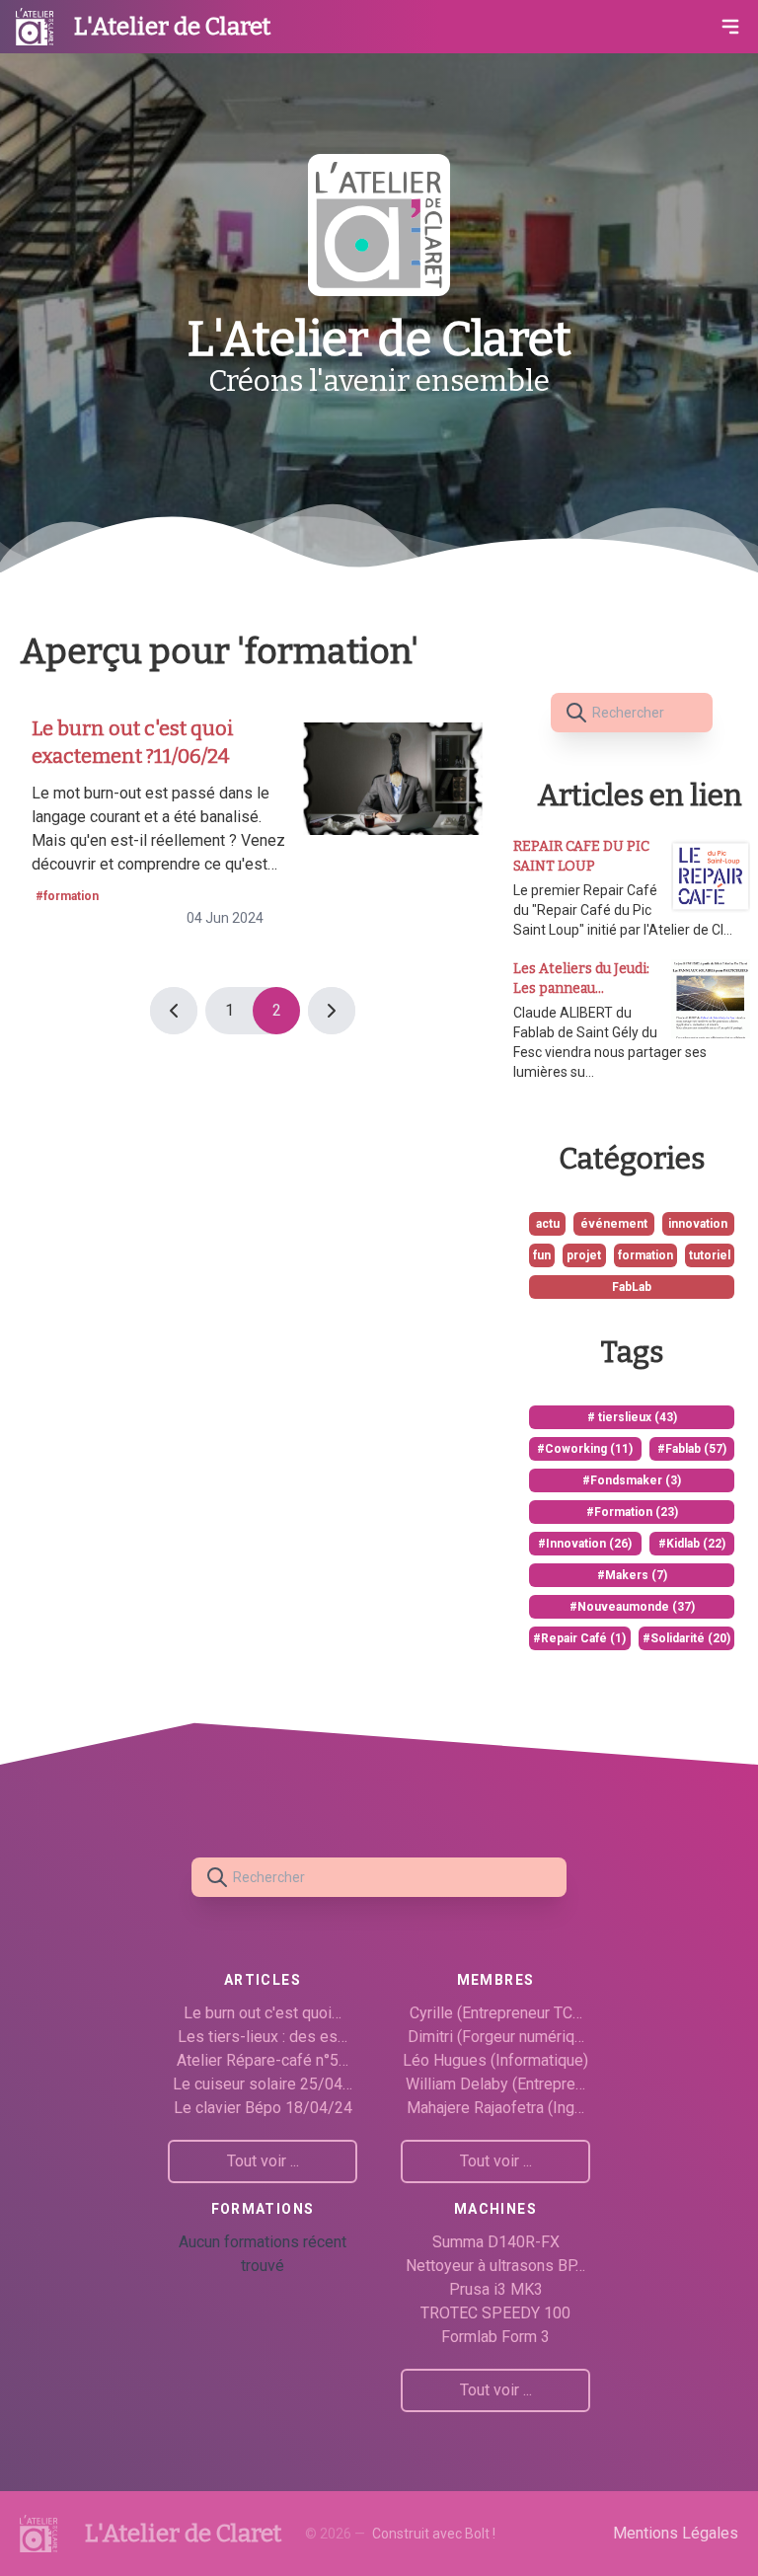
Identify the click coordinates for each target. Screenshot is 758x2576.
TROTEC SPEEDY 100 (495, 2313)
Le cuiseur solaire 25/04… (263, 2084)
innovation (698, 1224)
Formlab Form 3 (495, 2337)
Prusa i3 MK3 (496, 2289)
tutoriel (710, 1255)
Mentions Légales (676, 2533)
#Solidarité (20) (686, 1638)
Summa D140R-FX (496, 2242)
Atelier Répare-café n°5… (263, 2060)
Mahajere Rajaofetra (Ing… (495, 2108)
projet (584, 1255)
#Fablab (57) (692, 1449)
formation (645, 1255)
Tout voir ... (263, 2161)
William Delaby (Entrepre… (495, 2084)
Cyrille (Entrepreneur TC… (496, 2013)
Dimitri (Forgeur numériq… (496, 2037)
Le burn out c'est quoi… (263, 2013)
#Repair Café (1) (579, 1638)
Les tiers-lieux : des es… (263, 2037)
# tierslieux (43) (632, 1417)
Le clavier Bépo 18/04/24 (263, 2108)
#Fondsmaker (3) (632, 1480)
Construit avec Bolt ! (434, 2534)
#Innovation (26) (585, 1544)
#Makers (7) (632, 1575)
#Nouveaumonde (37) (632, 1607)
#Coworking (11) (585, 1449)
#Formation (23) (632, 1512)
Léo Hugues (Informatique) (495, 2060)
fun (542, 1255)
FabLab (632, 1287)
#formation (67, 896)
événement (614, 1224)
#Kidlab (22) (692, 1544)
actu (548, 1224)
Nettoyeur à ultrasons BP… (495, 2266)
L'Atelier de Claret (172, 27)
